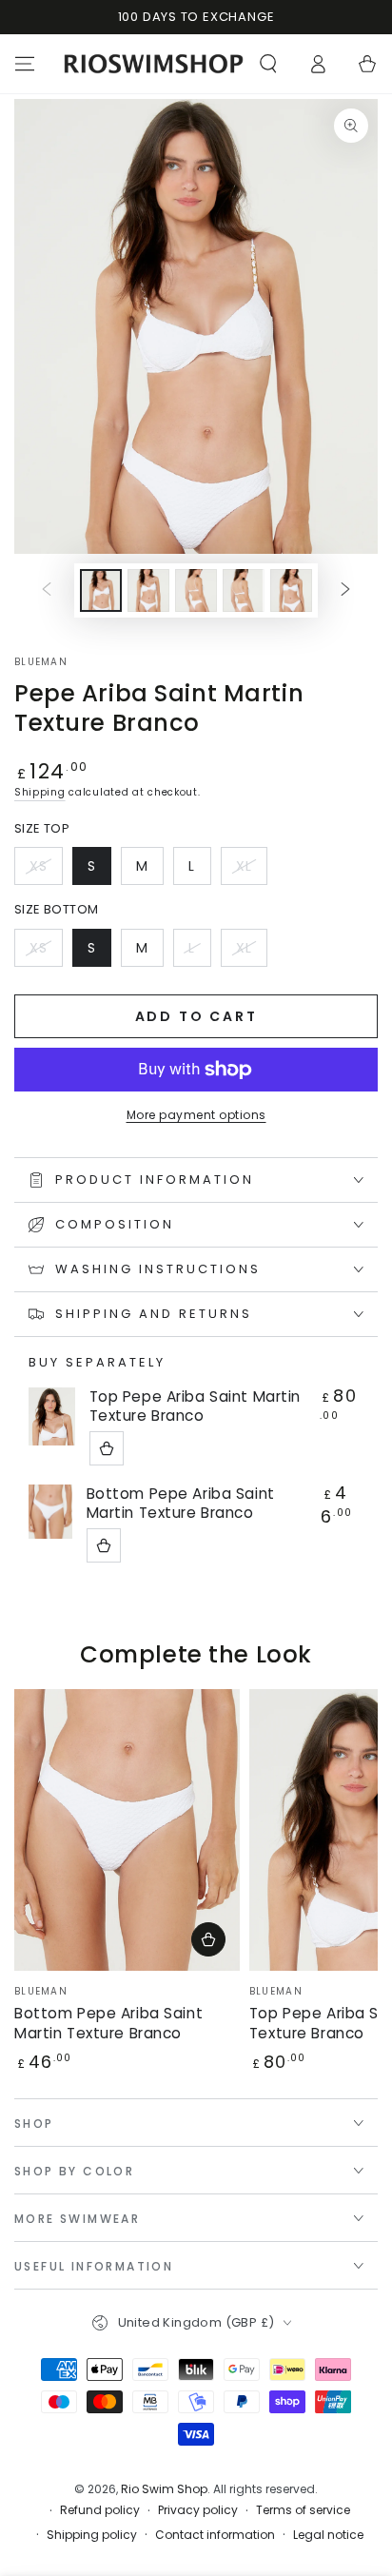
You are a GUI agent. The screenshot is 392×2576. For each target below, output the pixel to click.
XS (46, 871)
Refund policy (100, 2510)
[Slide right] (345, 590)
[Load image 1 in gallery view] (101, 590)
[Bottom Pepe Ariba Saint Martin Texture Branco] (50, 1512)
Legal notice (328, 2535)
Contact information (215, 2535)
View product (107, 1448)
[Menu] (25, 64)
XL (251, 871)
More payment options (196, 1115)
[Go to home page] (154, 64)
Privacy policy (198, 2510)
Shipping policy (92, 2535)
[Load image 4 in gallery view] (244, 590)
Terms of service (303, 2510)
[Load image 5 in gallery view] (291, 590)
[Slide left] (47, 590)
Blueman (41, 662)
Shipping (40, 792)
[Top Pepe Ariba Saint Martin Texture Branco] (52, 1416)
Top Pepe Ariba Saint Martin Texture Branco (195, 1406)
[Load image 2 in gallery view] (148, 590)
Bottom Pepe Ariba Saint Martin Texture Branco (181, 1504)
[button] (268, 64)
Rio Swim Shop (164, 2489)
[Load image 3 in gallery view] (196, 590)
